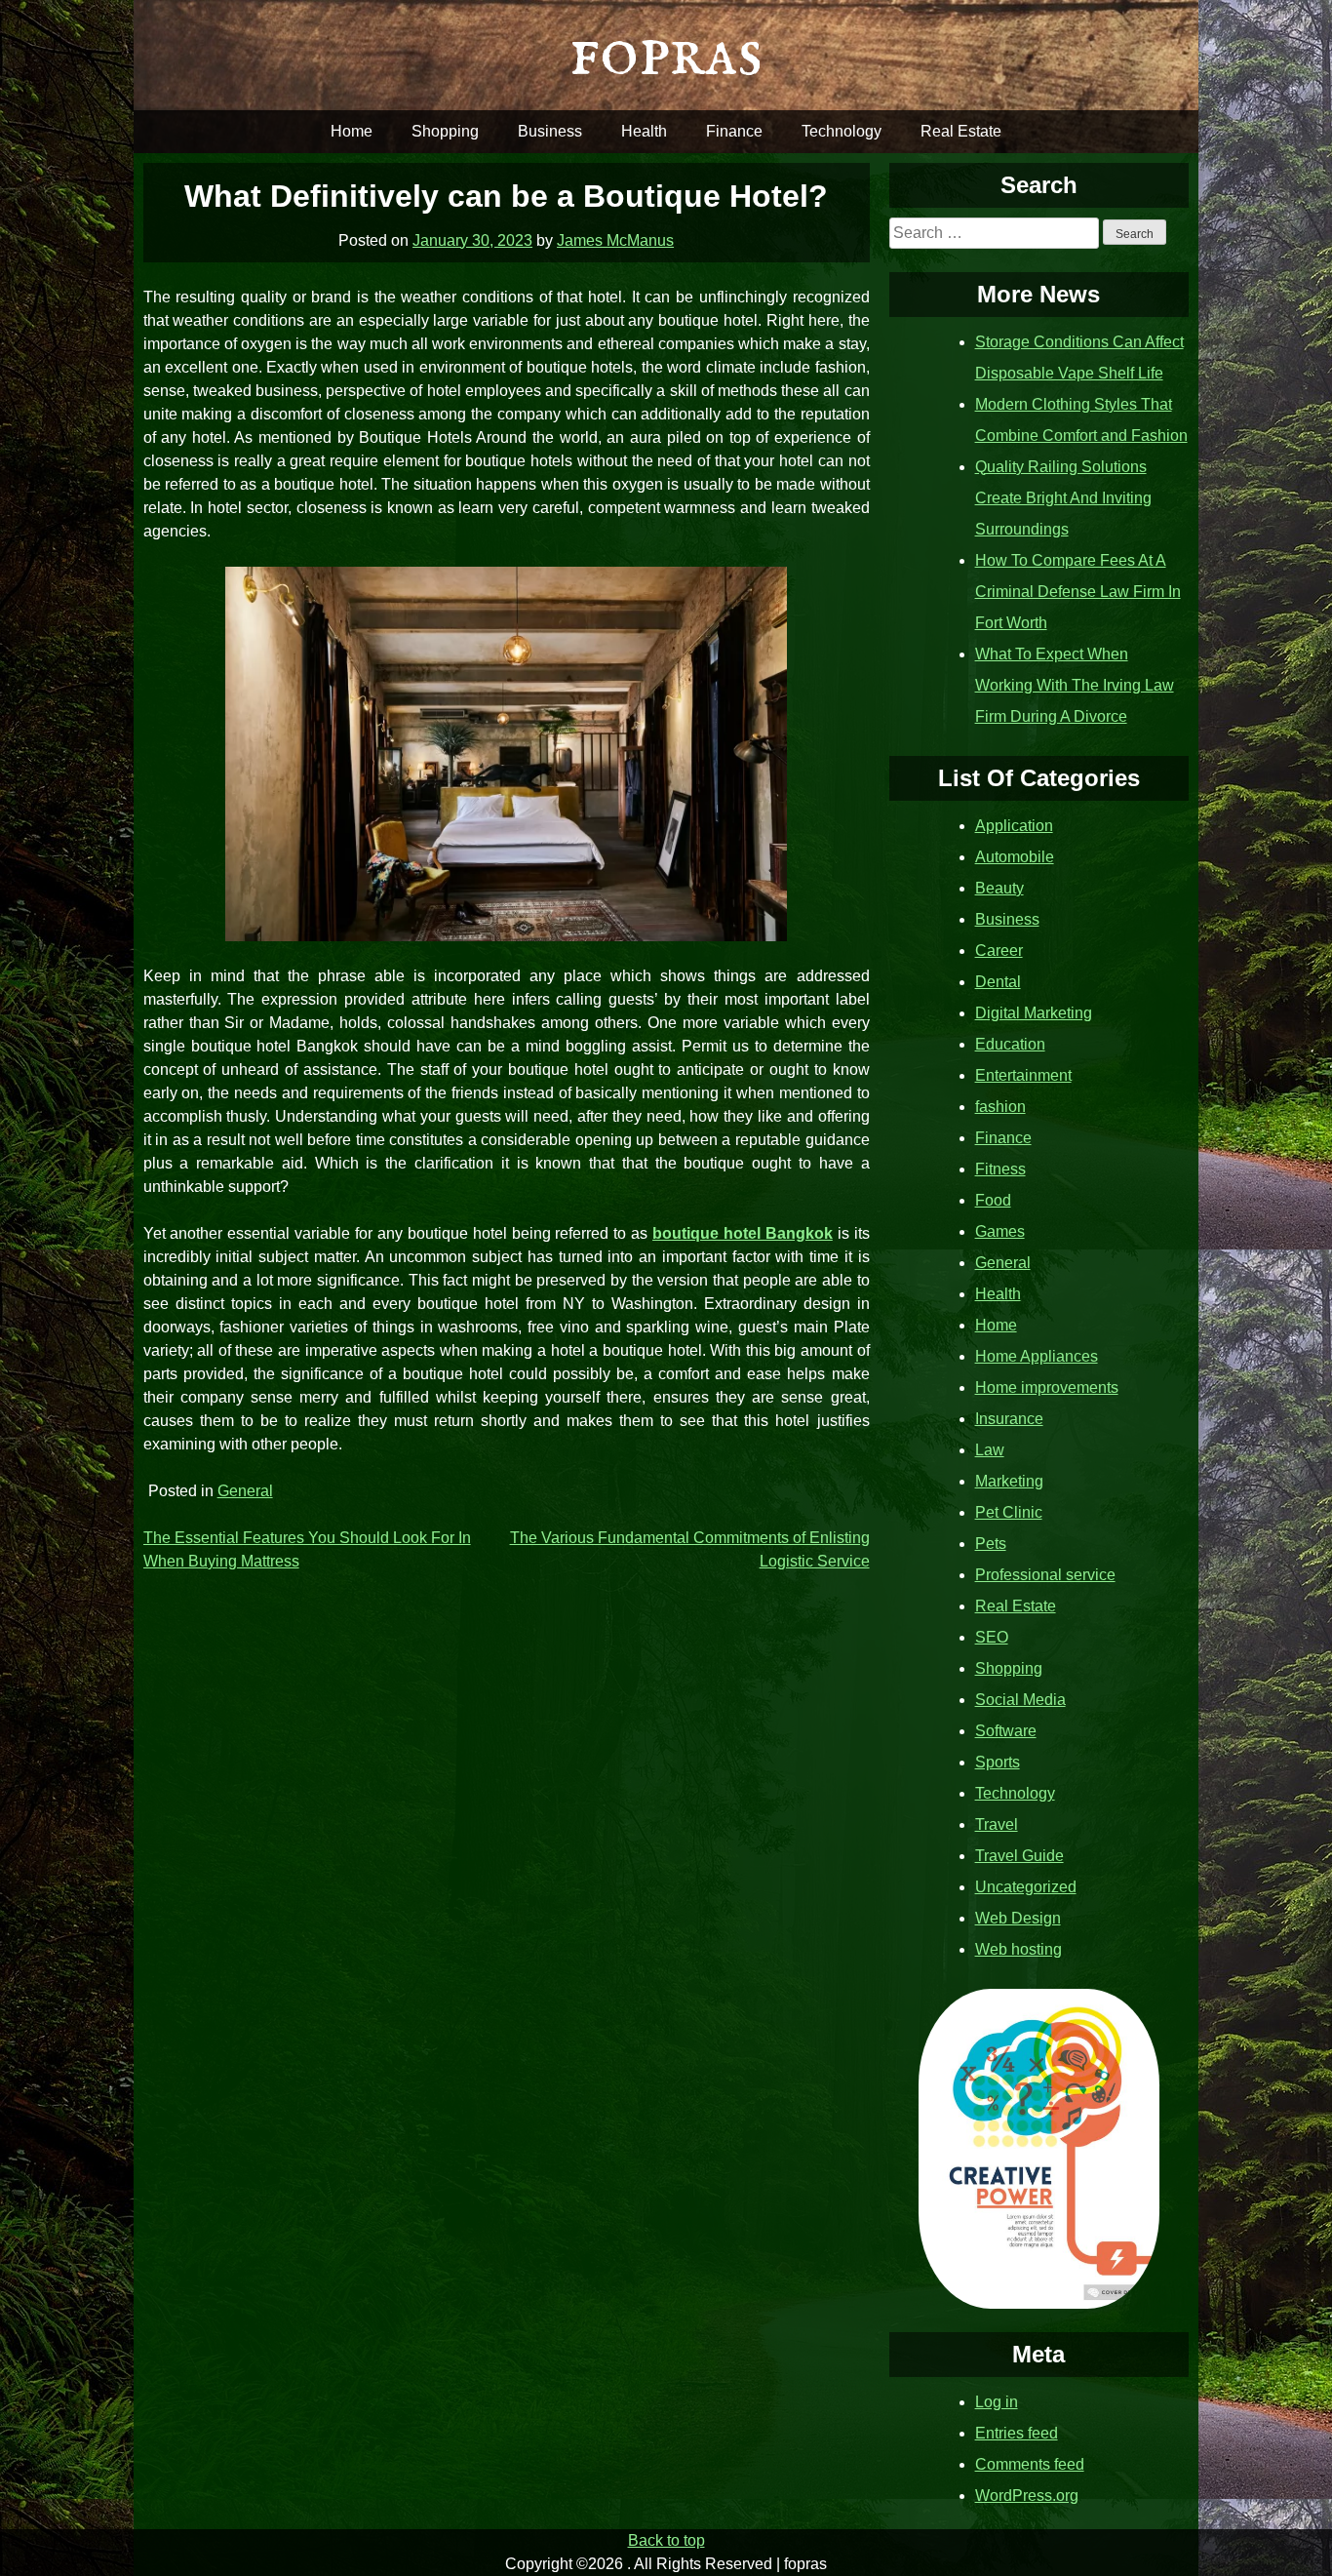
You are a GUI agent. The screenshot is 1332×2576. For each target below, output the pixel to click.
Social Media (1020, 1700)
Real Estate (961, 131)
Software (1006, 1731)
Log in (997, 2402)
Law (990, 1450)
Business (550, 131)
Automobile (1015, 857)
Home (352, 131)
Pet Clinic (1009, 1512)
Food (993, 1200)
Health (644, 131)
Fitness (1000, 1169)
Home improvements (1047, 1387)
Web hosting (1019, 1949)
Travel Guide (1019, 1856)
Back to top (666, 2540)
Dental (998, 982)
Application (1014, 826)
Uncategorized (1026, 1887)
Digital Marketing (1034, 1013)
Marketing (1009, 1481)
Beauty (999, 888)
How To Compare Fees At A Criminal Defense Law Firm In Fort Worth (1078, 592)
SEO (992, 1637)
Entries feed (1017, 2433)
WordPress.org (1027, 2496)
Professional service (1045, 1575)
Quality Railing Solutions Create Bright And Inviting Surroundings (1063, 498)
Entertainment (1023, 1075)
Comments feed (1030, 2464)
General (245, 1491)
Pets (991, 1544)
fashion (1000, 1107)
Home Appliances (1037, 1356)
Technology (842, 131)
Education (1010, 1044)
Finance (734, 131)
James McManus (615, 240)
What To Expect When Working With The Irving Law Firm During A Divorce (1075, 685)
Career (999, 951)
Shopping (445, 131)
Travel (997, 1824)
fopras (666, 54)
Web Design (1018, 1918)
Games (1000, 1231)
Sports (998, 1762)
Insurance (1009, 1419)
